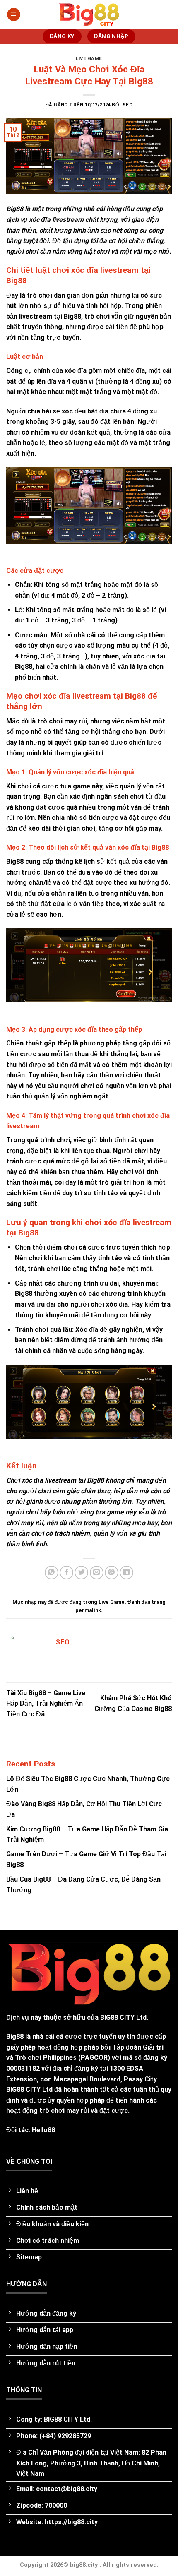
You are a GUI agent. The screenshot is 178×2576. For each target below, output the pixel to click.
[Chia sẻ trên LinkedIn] (126, 1573)
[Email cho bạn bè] (97, 1573)
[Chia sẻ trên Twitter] (81, 1573)
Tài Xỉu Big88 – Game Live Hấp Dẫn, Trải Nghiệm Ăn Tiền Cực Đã (46, 1704)
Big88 (15, 2037)
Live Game (89, 59)
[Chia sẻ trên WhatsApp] (52, 1573)
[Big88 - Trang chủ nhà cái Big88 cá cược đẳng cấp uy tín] (89, 15)
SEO (128, 105)
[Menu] (14, 15)
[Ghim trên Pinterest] (112, 1573)
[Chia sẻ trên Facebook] (66, 1573)
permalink (88, 1610)
